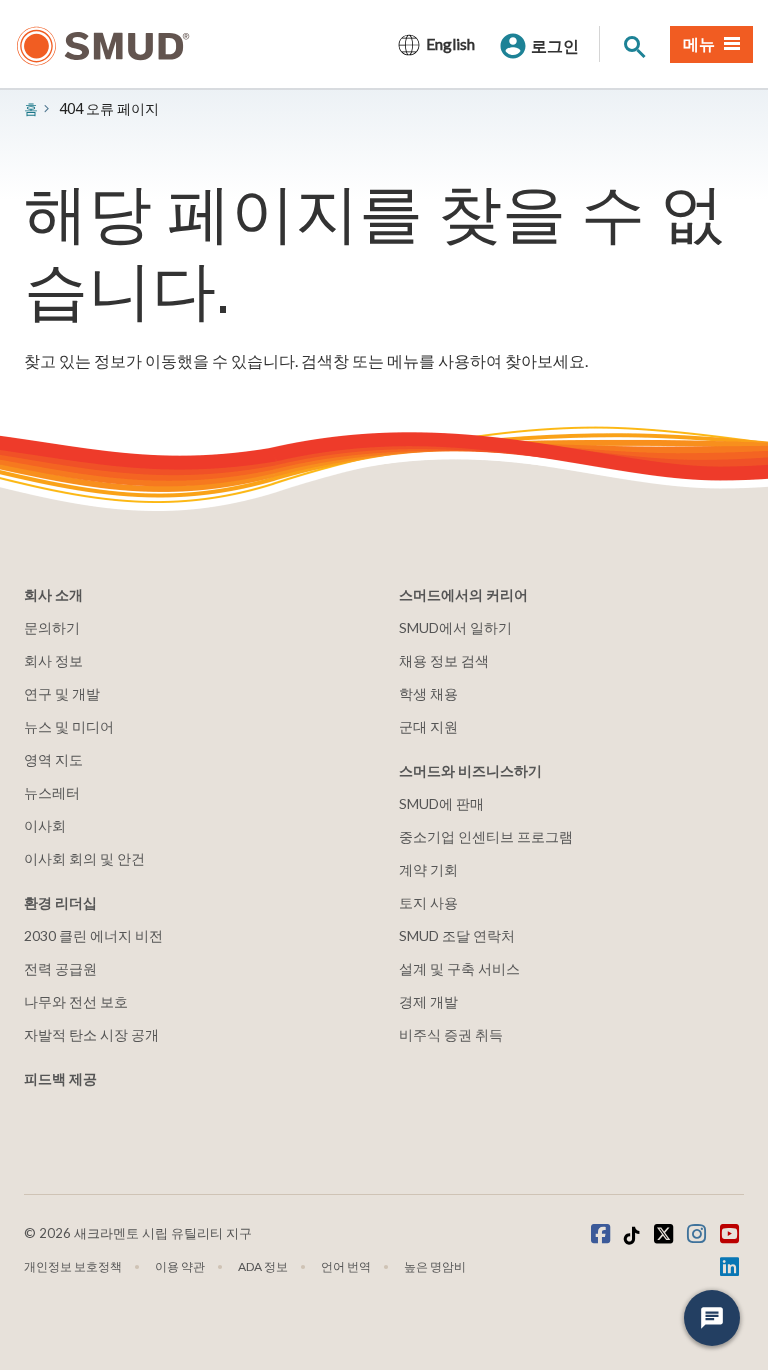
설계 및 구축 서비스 (459, 968)
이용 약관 (180, 1266)
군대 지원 (428, 726)
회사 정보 (53, 660)
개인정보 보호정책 (73, 1266)
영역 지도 (53, 759)
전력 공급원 (60, 968)
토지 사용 (428, 902)
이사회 (45, 825)
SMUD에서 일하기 (455, 627)
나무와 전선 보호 (76, 1001)
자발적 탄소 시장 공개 (91, 1034)
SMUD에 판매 (441, 803)
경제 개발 (428, 1001)
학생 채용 (428, 693)
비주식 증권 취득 (451, 1034)
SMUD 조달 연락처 (457, 935)
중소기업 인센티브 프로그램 (486, 836)
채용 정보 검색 (444, 660)
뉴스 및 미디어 (69, 726)
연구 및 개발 (62, 693)
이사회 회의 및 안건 (84, 858)
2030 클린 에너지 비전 (93, 935)
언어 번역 (346, 1266)
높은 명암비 (435, 1266)
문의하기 (52, 627)
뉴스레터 (52, 792)
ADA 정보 (263, 1266)
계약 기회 (428, 869)
